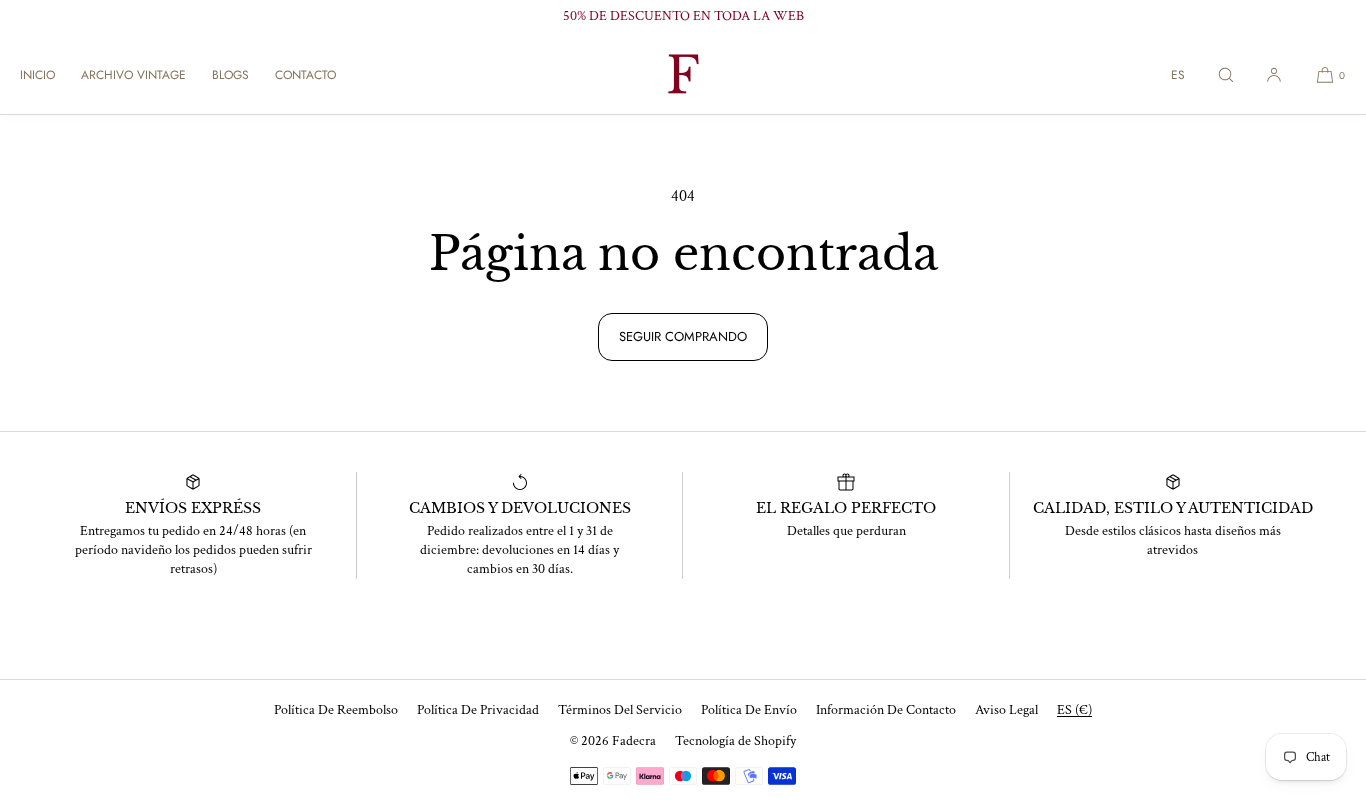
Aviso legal (1006, 710)
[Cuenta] (1274, 74)
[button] (1226, 74)
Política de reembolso (336, 710)
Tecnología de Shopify (735, 741)
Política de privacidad (478, 710)
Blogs (230, 75)
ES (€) (1074, 710)
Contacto (305, 75)
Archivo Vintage (133, 75)
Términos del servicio (620, 710)
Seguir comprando (683, 336)
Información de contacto (886, 710)
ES (1178, 75)
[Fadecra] (683, 75)
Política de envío (749, 710)
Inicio (37, 75)
